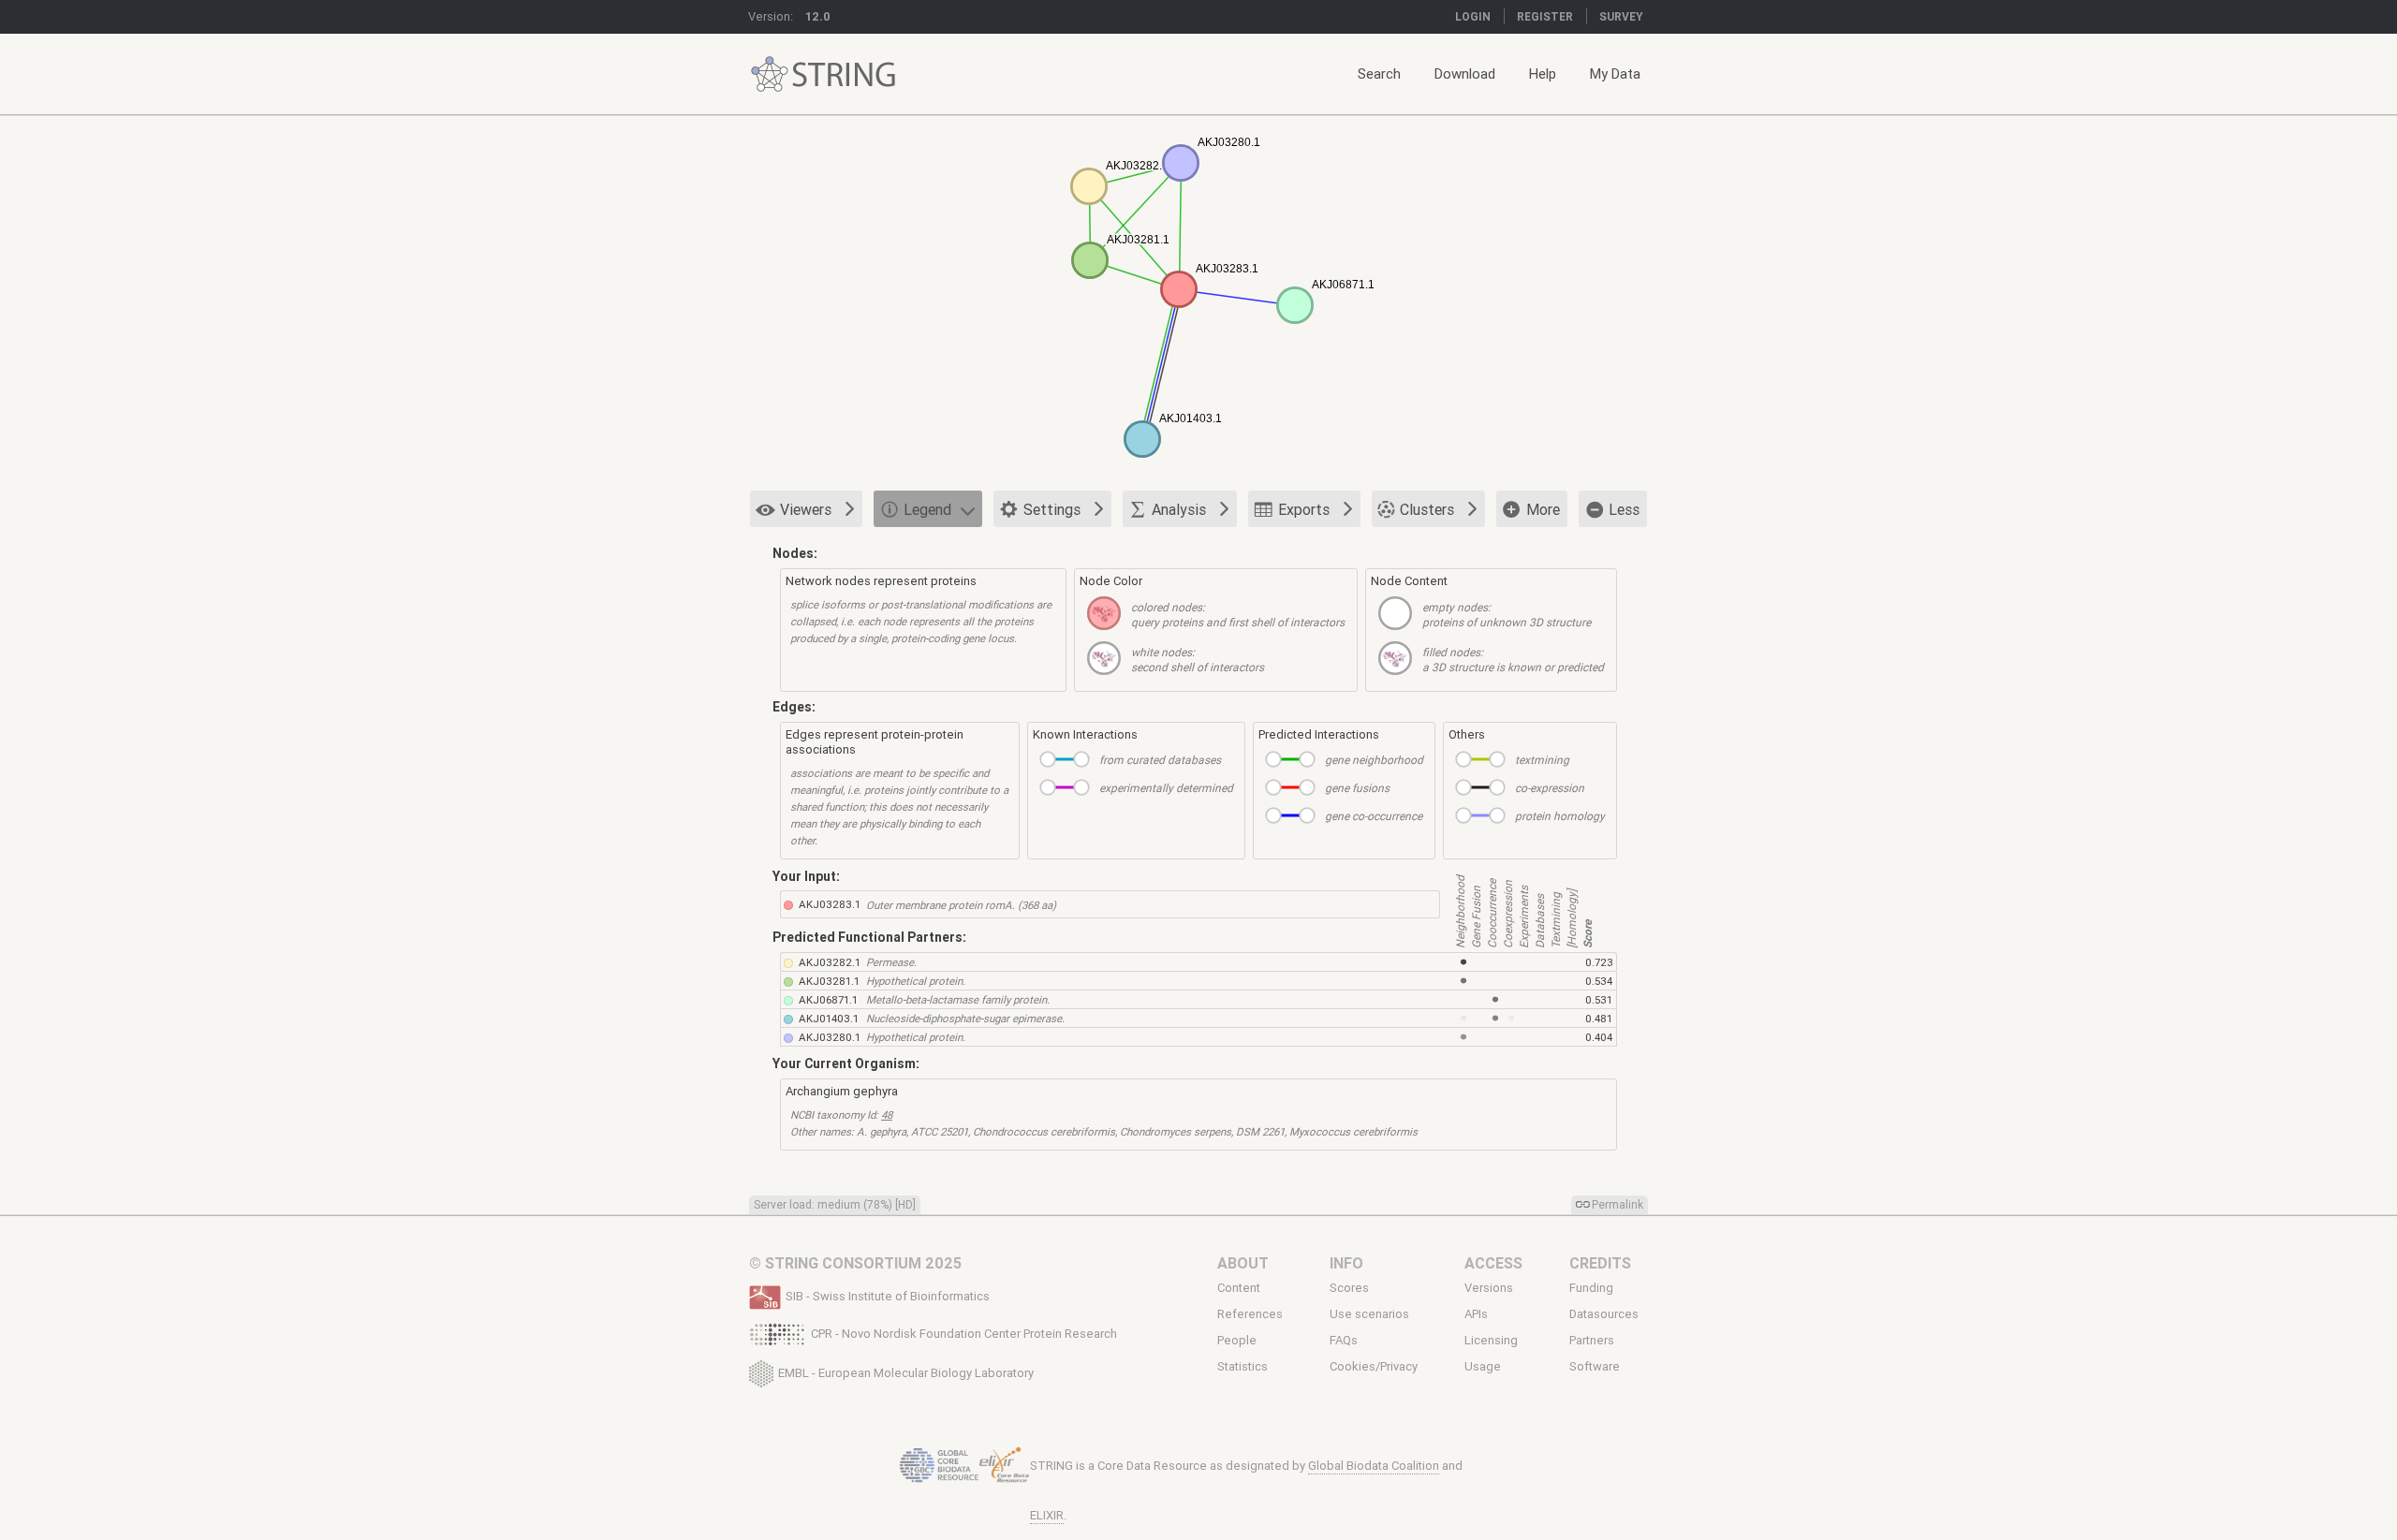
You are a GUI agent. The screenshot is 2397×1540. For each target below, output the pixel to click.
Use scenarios (1369, 1314)
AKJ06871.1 (828, 999)
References (1250, 1314)
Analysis (1179, 509)
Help (1543, 73)
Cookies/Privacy (1374, 1367)
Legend (927, 509)
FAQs (1344, 1341)
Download (1465, 73)
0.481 (1599, 1018)
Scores (1349, 1288)
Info (1346, 1263)
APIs (1476, 1314)
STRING (770, 74)
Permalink (1618, 1204)
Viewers (806, 509)
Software (1595, 1367)
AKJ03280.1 (830, 1037)
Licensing (1491, 1341)
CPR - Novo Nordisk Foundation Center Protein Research (964, 1334)
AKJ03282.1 (830, 962)
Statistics (1243, 1367)
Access (1493, 1263)
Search (1379, 73)
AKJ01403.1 (829, 1018)
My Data (1615, 73)
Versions (1489, 1288)
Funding (1591, 1288)
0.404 (1599, 1037)
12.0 (818, 16)
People (1237, 1341)
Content (1239, 1288)
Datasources (1604, 1314)
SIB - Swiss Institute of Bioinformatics (888, 1296)
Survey (1621, 16)
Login (1473, 16)
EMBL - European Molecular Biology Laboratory (906, 1372)
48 (887, 1115)
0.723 (1599, 962)
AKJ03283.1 (830, 904)
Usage (1483, 1367)
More (1543, 509)
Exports (1304, 509)
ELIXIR (1047, 1515)
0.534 (1599, 981)
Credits (1600, 1263)
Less (1624, 509)
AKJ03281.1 (829, 981)
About (1243, 1263)
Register (1545, 16)
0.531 (1599, 999)
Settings (1052, 509)
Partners (1592, 1341)
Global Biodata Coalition (1374, 1466)
